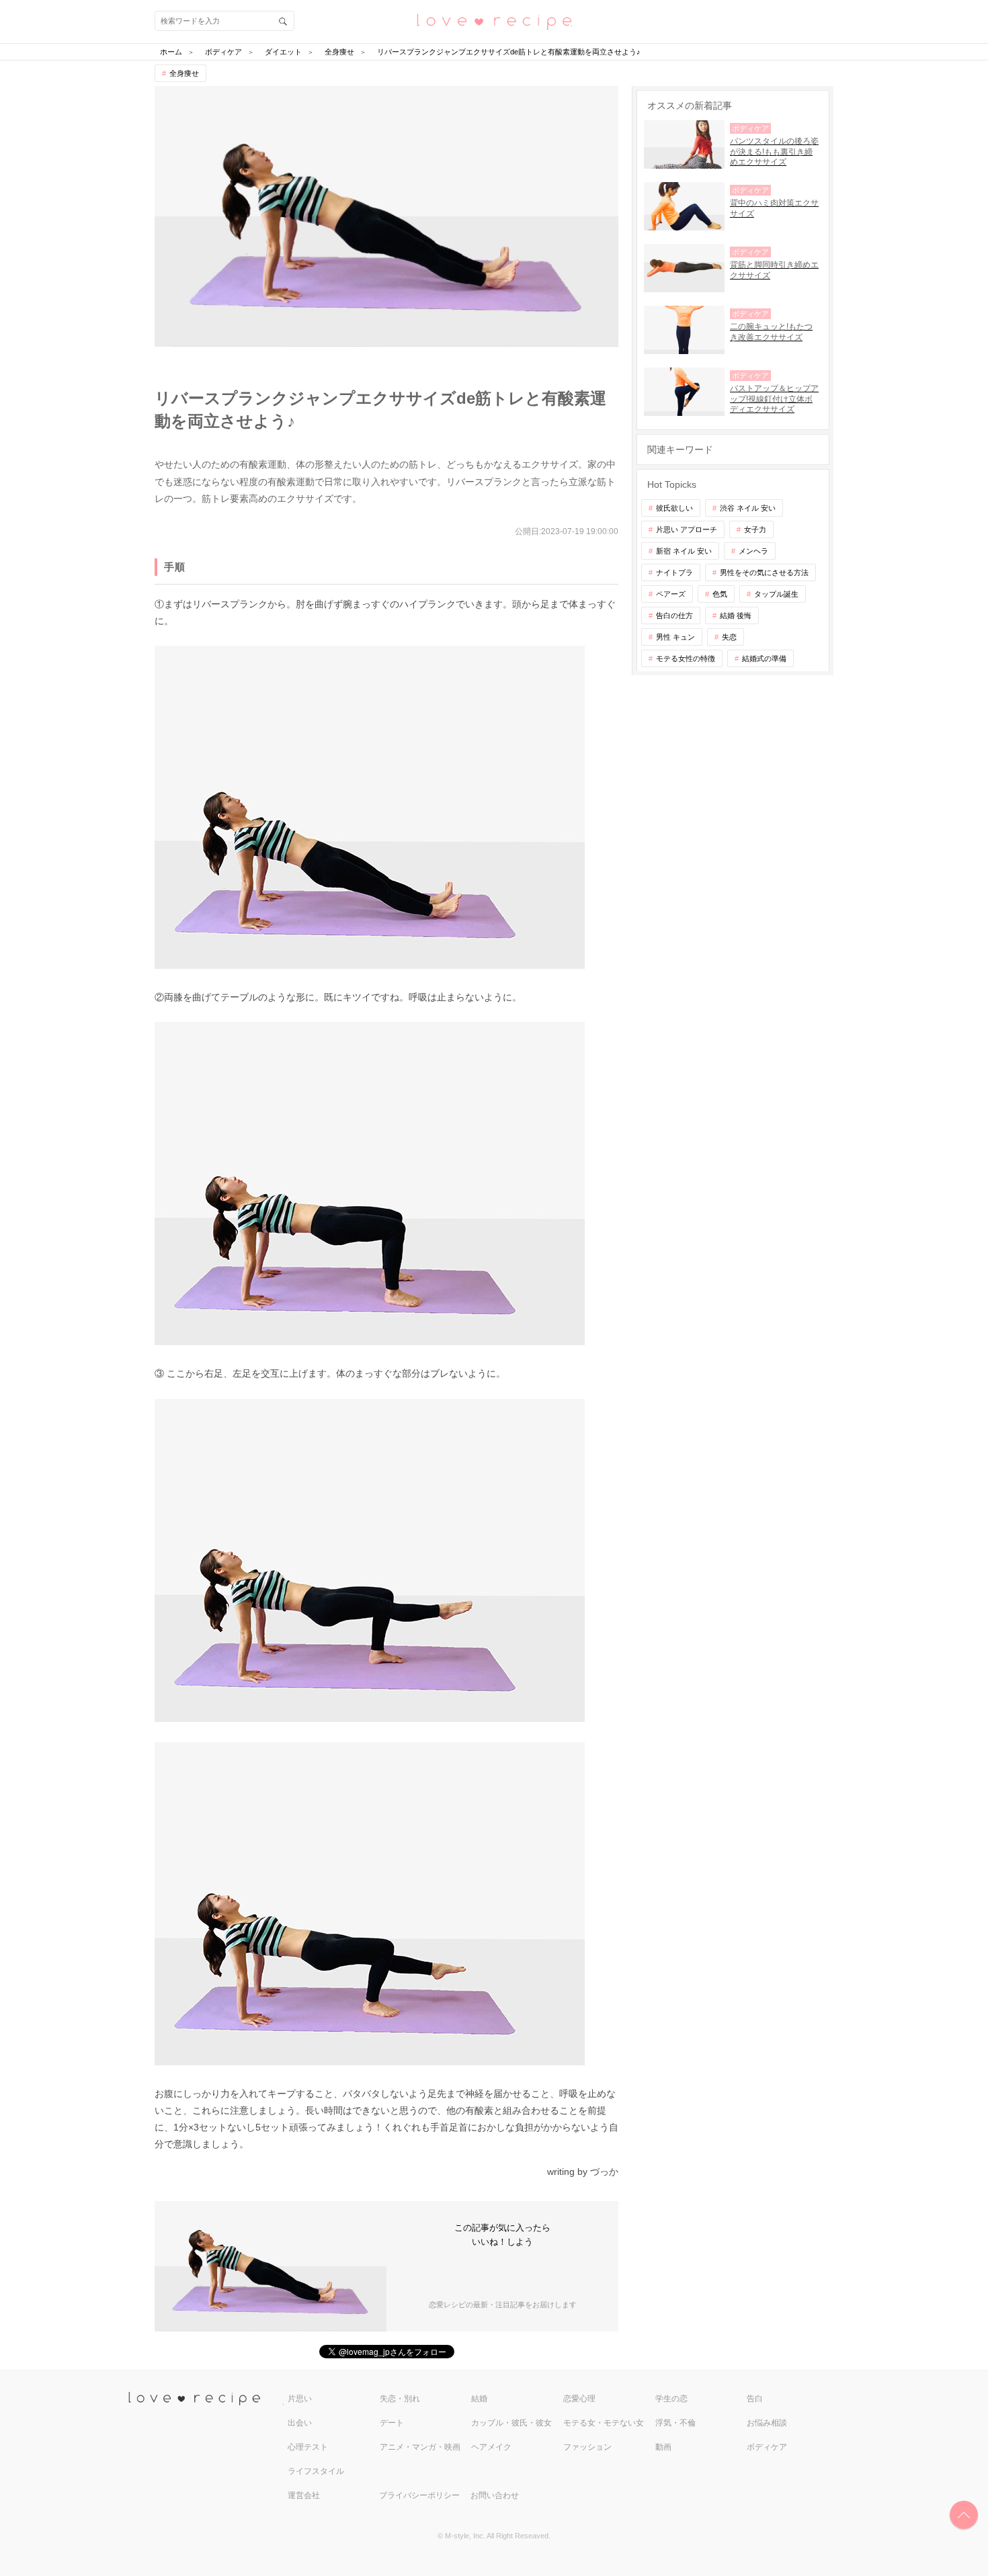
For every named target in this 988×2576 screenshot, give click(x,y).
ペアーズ (671, 594)
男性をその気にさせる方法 (764, 572)
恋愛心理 (579, 2399)
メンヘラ (753, 551)
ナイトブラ (674, 572)
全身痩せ (184, 73)
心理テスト (308, 2447)
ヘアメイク (491, 2447)
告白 (755, 2399)
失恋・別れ (400, 2399)
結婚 (479, 2399)
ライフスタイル (316, 2471)
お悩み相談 (767, 2423)
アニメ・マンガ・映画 (420, 2447)
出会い (300, 2423)
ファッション (587, 2447)
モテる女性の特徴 (686, 658)
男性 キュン (675, 637)
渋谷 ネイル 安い (748, 508)
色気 (720, 594)
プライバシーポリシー (419, 2495)
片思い (300, 2399)
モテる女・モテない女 (604, 2423)
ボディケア (767, 2447)
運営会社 (304, 2495)
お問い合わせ (495, 2495)
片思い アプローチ (687, 529)
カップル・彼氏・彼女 (511, 2423)
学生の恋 (671, 2399)
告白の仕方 (674, 615)
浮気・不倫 (675, 2423)
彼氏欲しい (674, 508)
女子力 (755, 529)
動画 (663, 2447)
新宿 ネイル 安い (684, 551)
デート (392, 2423)
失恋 (729, 637)
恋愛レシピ (494, 20)
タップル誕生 (776, 594)
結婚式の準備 (764, 658)
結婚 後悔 (736, 615)
